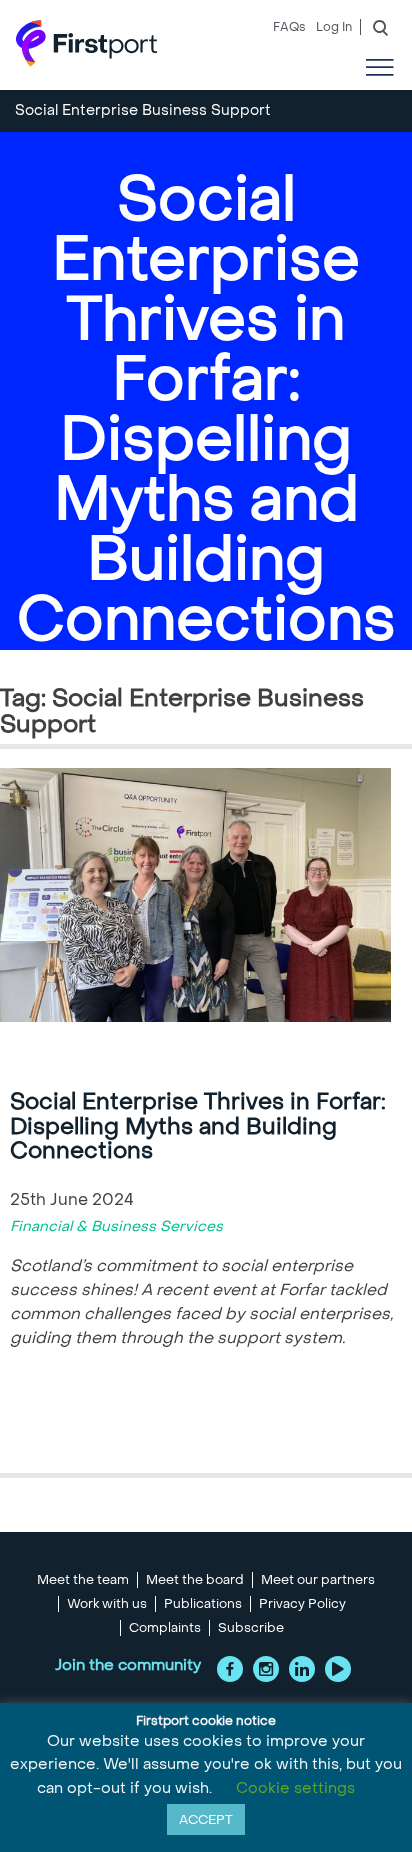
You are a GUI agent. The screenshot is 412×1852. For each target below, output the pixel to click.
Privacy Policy (302, 1604)
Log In (334, 27)
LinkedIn (302, 1669)
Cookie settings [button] (295, 1788)
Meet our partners (318, 1580)
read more (70, 1426)
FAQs (289, 27)
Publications (203, 1604)
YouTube (338, 1669)
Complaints (165, 1628)
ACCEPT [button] (206, 1819)
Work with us (107, 1604)
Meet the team (83, 1580)
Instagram (266, 1669)
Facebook (230, 1669)
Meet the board (195, 1580)
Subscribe (251, 1628)
